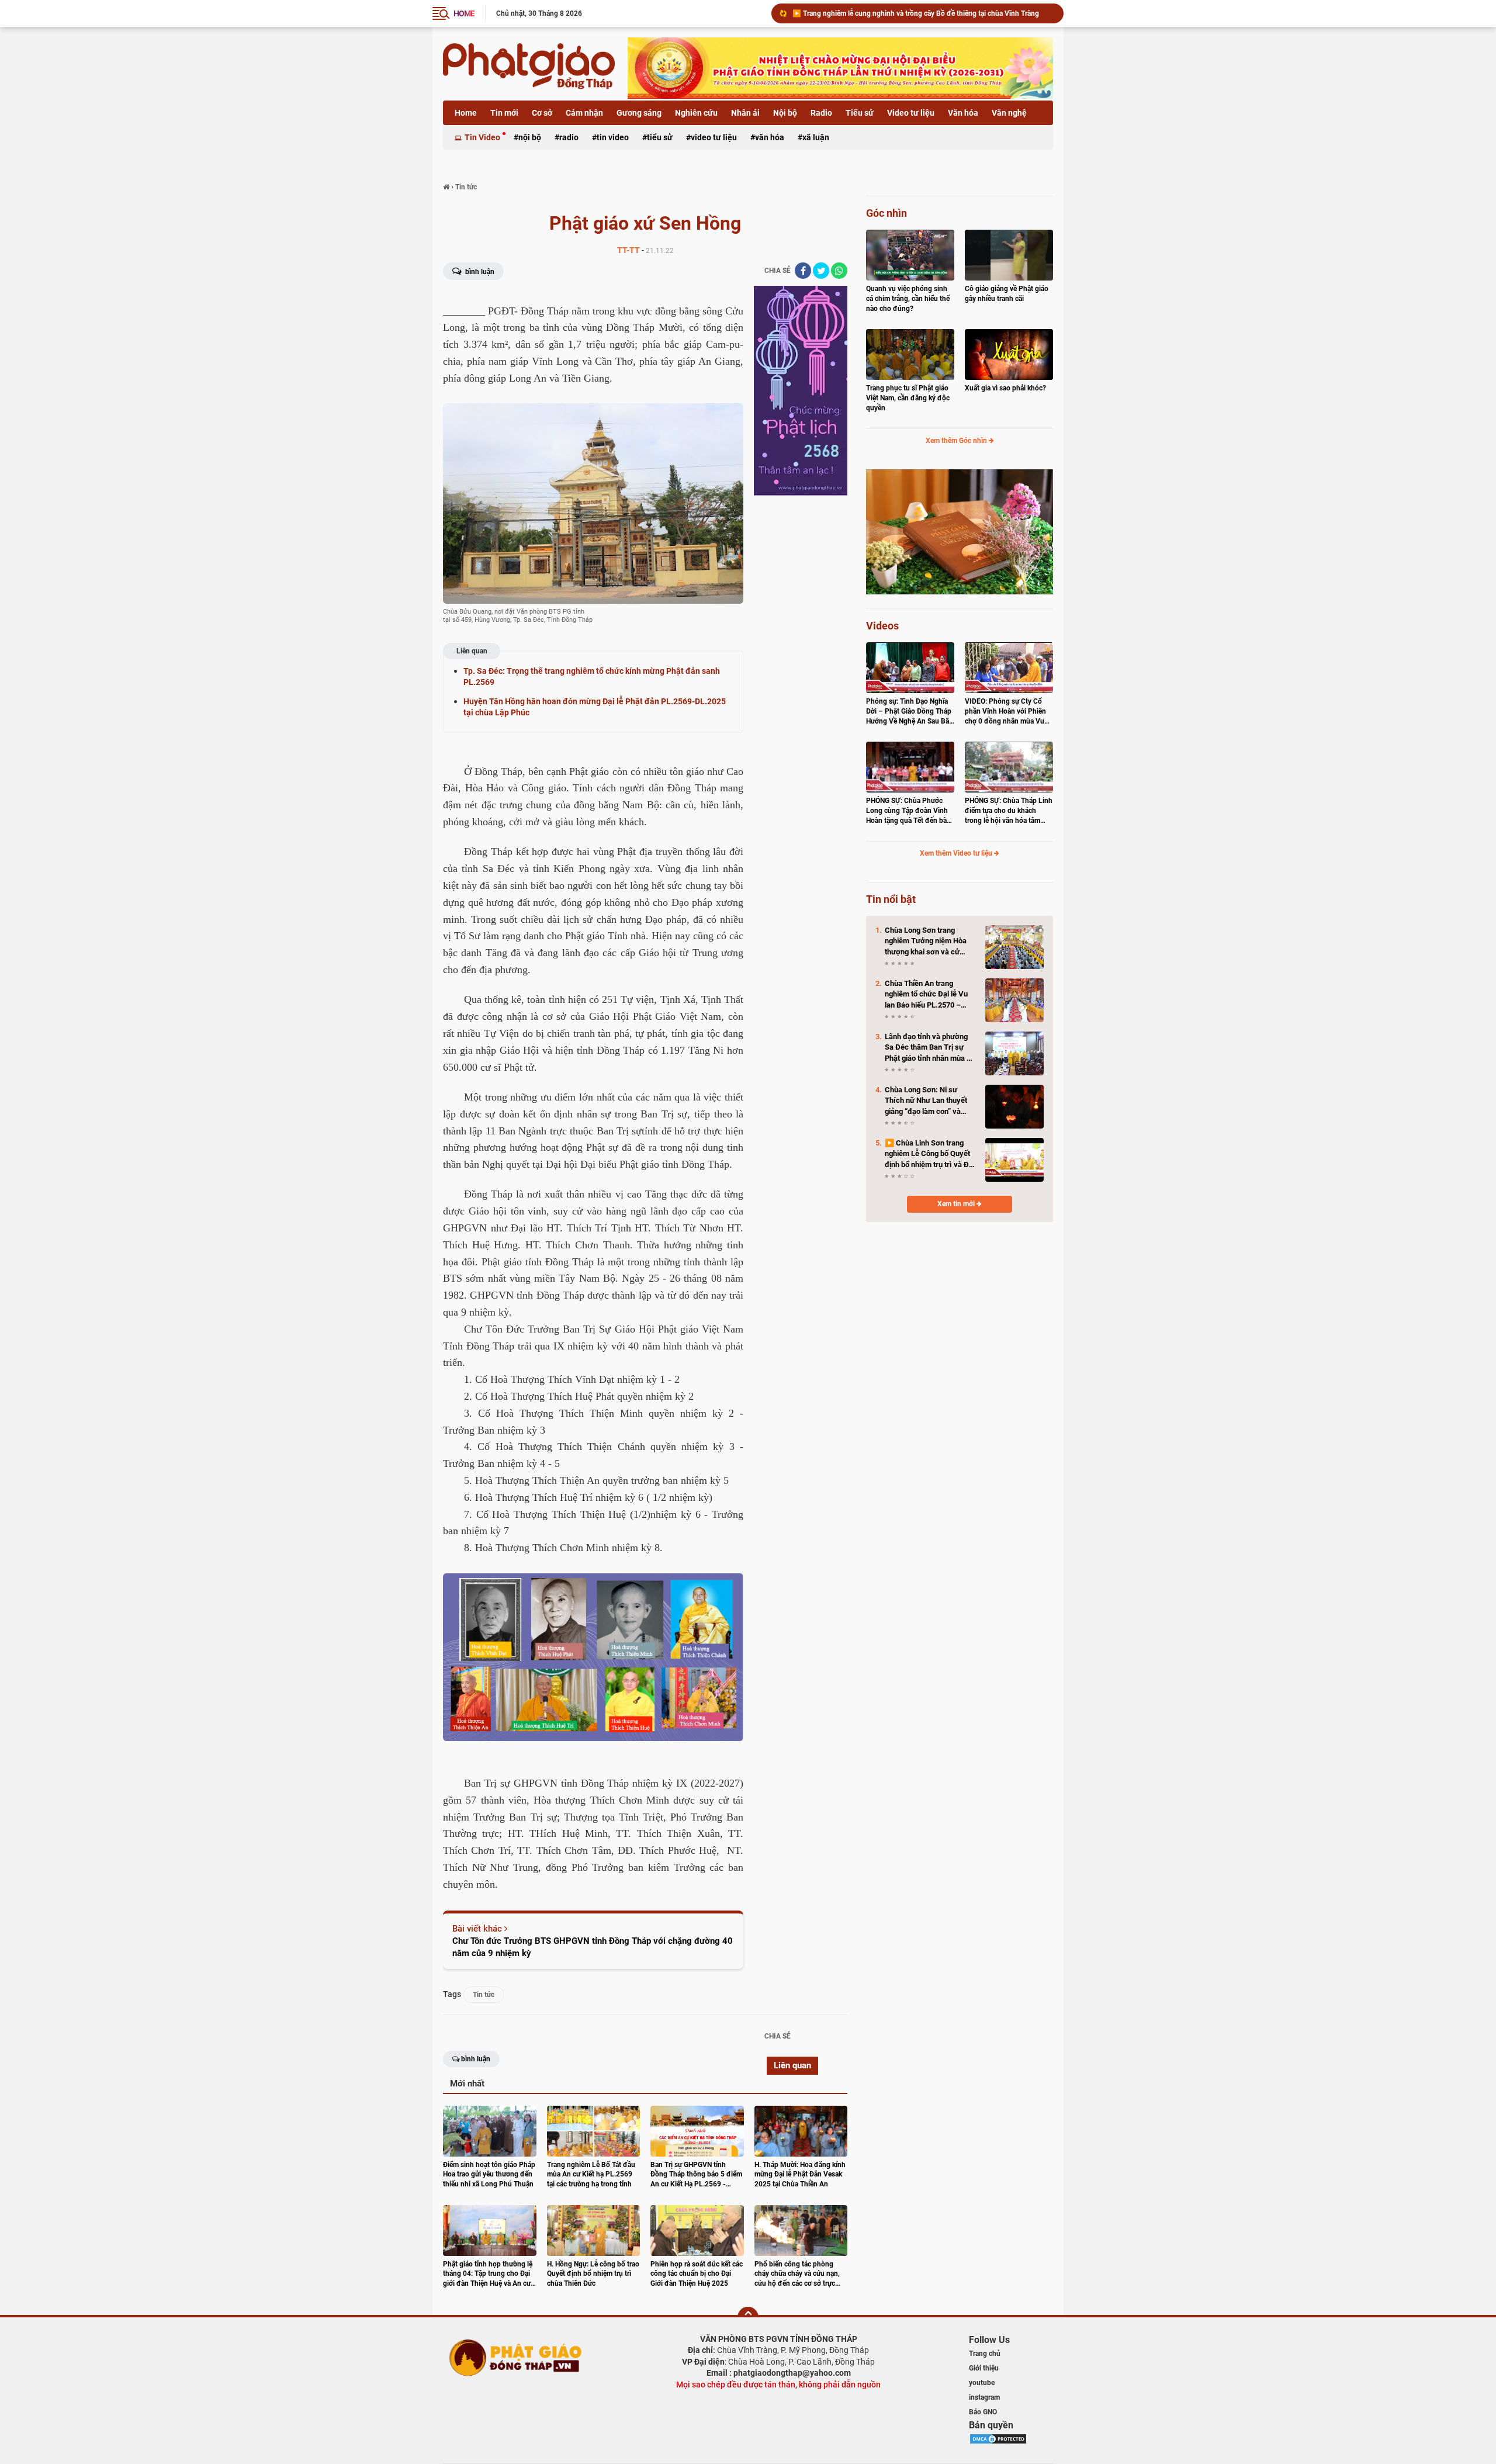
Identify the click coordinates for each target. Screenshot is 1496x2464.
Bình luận (479, 272)
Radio (821, 113)
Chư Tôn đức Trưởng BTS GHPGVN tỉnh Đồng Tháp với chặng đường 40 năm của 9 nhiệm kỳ (593, 1947)
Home (466, 113)
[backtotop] (748, 2317)
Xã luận (816, 137)
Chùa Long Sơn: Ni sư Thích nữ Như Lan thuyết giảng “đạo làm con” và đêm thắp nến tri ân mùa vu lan (930, 1101)
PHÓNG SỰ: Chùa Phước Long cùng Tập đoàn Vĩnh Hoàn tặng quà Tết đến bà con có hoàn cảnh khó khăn (909, 811)
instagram (984, 2397)
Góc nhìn (886, 213)
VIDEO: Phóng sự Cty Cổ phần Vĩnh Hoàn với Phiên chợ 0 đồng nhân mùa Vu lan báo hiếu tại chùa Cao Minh (1005, 712)
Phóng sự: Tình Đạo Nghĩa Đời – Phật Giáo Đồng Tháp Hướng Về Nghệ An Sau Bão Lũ (910, 712)
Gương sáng (639, 113)
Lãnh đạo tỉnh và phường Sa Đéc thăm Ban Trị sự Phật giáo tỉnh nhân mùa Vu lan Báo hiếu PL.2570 (930, 1048)
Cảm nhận (584, 113)
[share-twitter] (821, 271)
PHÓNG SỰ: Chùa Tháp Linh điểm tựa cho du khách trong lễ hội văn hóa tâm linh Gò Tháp (1009, 811)
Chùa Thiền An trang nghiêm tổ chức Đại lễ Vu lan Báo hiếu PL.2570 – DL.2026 (926, 995)
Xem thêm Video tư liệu (957, 853)
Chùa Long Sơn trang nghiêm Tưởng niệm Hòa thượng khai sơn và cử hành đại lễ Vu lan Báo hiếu (923, 13)
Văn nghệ (1009, 113)
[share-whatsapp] (839, 271)
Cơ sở (542, 113)
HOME (464, 13)
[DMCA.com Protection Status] (998, 2438)
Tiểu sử (860, 113)
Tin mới (504, 113)
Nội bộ (785, 113)
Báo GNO (983, 2412)
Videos (882, 626)
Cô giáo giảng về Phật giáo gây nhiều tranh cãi (1007, 294)
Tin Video (482, 137)
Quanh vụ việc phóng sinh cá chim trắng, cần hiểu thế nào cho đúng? (908, 299)
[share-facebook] (803, 271)
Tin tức (484, 1995)
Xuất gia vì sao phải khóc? (1005, 388)
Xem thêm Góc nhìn (957, 441)
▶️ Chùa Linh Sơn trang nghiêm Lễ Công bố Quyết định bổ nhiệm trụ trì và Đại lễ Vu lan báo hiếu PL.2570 (930, 1154)
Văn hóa (963, 113)
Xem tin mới (957, 1204)
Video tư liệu (911, 113)
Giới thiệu (984, 2368)
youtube (982, 2383)
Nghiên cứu (696, 113)
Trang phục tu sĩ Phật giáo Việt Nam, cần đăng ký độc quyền (908, 398)
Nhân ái (745, 113)
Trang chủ (985, 2354)
